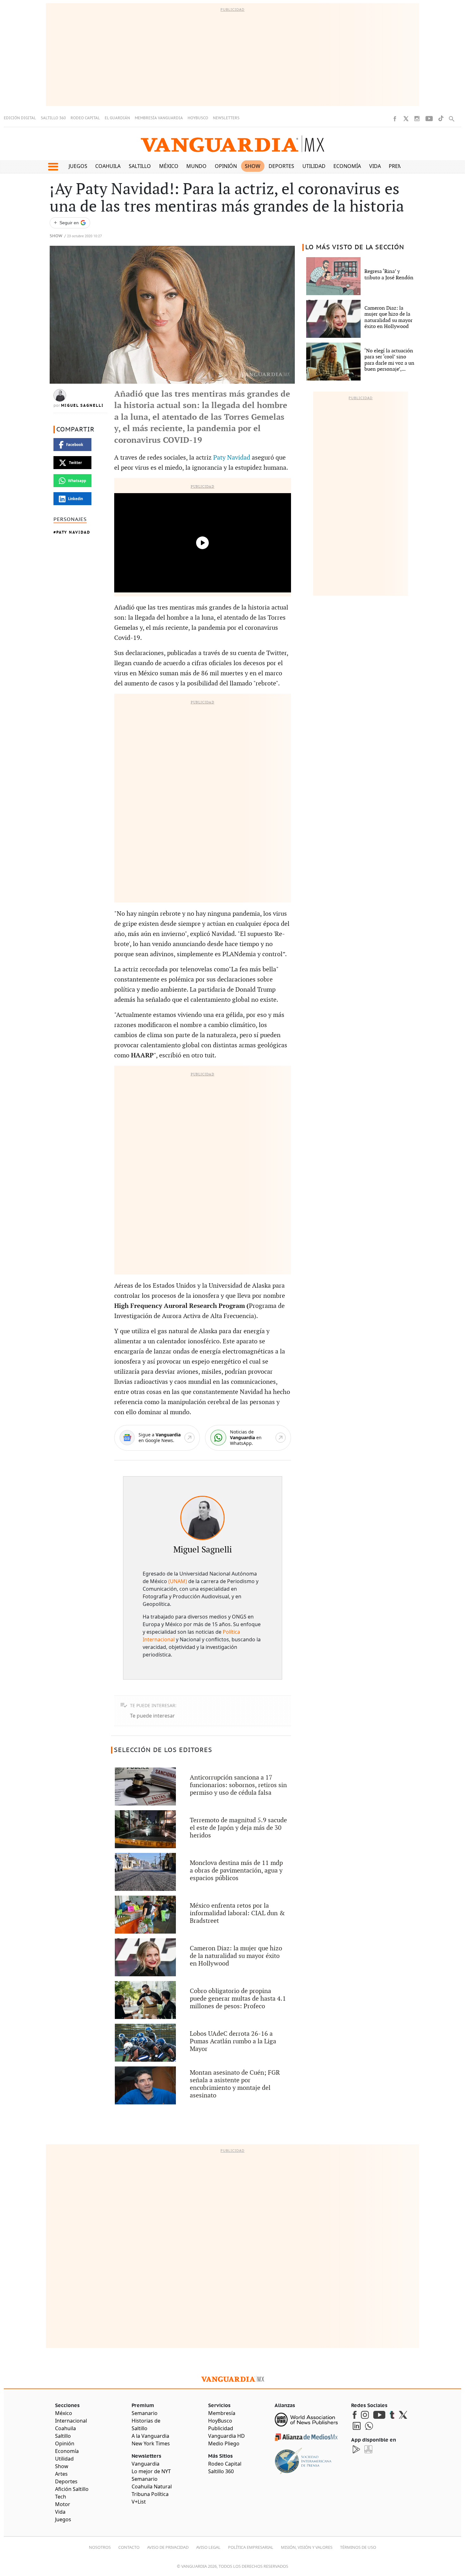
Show (253, 166)
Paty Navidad (73, 532)
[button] (53, 167)
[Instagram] (417, 119)
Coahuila (108, 166)
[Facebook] (395, 119)
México (169, 166)
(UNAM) (178, 1581)
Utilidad (314, 166)
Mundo (196, 166)
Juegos (78, 166)
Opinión (226, 166)
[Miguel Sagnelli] (202, 1518)
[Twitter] (406, 119)
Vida (375, 166)
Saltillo (140, 166)
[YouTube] (429, 119)
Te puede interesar (152, 1716)
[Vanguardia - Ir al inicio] (232, 144)
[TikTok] (441, 118)
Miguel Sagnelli (82, 406)
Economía (347, 166)
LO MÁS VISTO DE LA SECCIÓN (355, 247)
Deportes (281, 166)
